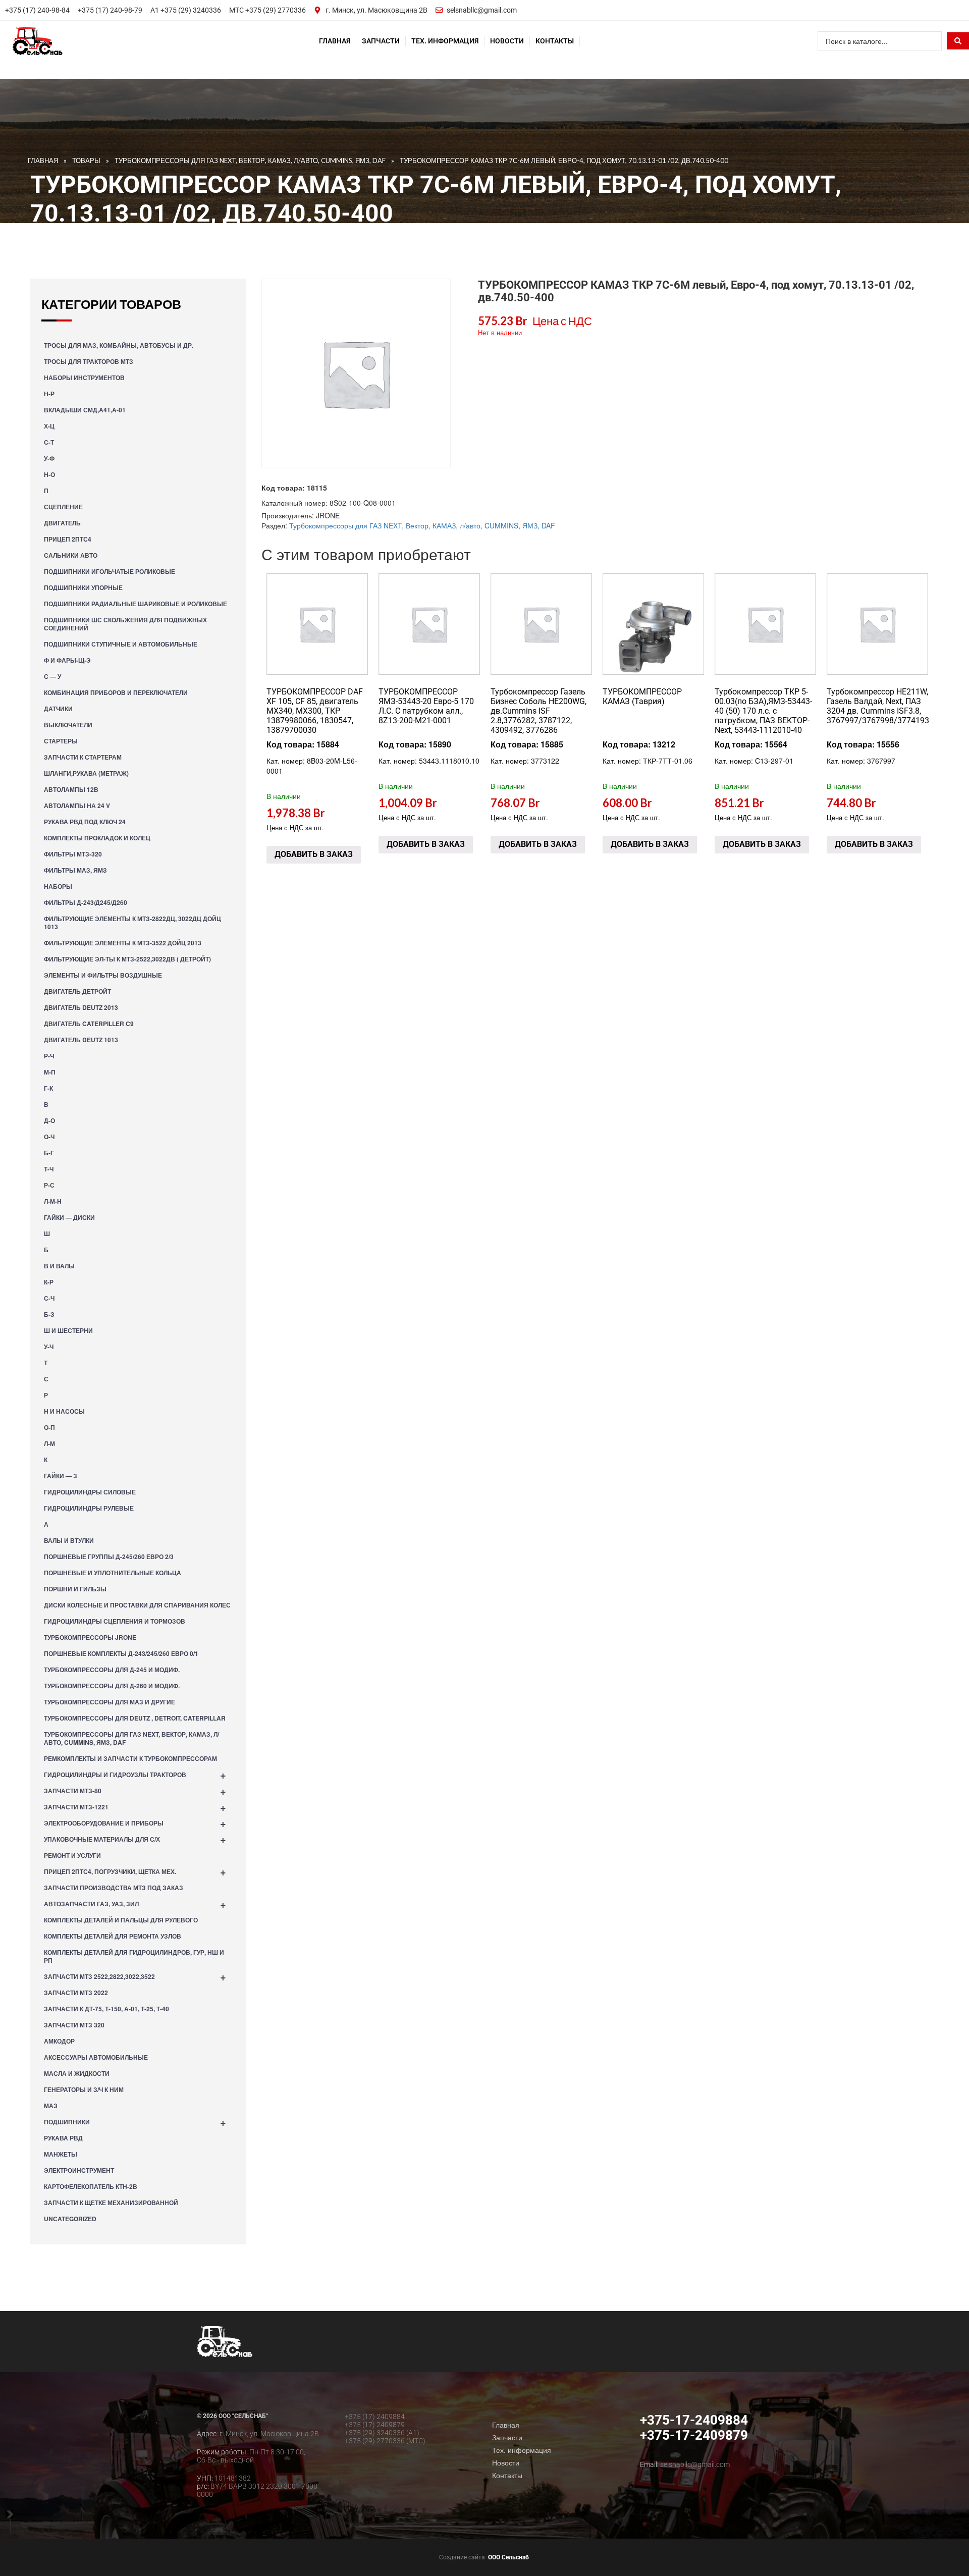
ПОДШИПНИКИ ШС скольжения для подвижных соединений (125, 624)
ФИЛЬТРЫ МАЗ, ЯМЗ (75, 870)
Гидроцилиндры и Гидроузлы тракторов (135, 1774)
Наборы (58, 886)
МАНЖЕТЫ (61, 2154)
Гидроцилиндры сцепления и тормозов (115, 1621)
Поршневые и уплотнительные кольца (113, 1573)
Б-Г (49, 1153)
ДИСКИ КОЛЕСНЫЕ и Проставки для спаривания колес (137, 1605)
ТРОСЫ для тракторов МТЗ (89, 361)
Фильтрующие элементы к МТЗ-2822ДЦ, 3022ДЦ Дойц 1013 (132, 923)
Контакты (555, 41)
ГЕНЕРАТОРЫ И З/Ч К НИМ (84, 2089)
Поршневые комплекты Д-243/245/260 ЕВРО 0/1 (121, 1653)
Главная (335, 41)
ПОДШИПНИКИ (135, 2122)
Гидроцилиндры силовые (90, 1492)
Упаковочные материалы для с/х (135, 1839)
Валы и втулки (69, 1540)
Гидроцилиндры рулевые (89, 1508)
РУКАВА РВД (63, 2138)
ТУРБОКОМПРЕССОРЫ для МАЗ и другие (110, 1702)
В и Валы (59, 1266)
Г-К (48, 1088)
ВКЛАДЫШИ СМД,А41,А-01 (85, 410)
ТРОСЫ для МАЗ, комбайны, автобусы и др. (119, 345)
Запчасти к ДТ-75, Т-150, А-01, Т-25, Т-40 (106, 2009)
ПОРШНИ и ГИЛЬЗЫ (75, 1589)
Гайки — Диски (69, 1217)
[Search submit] (958, 41)
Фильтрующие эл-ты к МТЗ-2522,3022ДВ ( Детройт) (127, 959)
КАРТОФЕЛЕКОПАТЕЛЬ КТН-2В (91, 2186)
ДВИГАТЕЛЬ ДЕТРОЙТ (77, 991)
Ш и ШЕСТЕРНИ (68, 1330)
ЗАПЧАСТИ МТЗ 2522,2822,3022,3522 (135, 1976)
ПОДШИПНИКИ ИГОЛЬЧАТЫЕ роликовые (110, 571)
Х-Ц (49, 426)
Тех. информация (445, 41)
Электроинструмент (79, 2170)
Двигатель (62, 523)
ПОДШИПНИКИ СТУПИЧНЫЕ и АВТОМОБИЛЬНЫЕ (121, 644)
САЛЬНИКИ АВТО (71, 555)
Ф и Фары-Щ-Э (67, 660)
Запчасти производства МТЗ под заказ (114, 1888)
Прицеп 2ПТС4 (68, 539)
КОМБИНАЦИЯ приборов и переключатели (116, 692)
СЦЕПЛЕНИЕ (63, 507)
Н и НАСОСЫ (64, 1411)
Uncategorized (70, 2219)
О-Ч (49, 1137)
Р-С (49, 1185)
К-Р (49, 1282)
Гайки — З (61, 1476)
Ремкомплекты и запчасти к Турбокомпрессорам (130, 1758)
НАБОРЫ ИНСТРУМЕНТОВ (84, 378)
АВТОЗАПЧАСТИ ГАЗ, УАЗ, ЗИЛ (135, 1903)
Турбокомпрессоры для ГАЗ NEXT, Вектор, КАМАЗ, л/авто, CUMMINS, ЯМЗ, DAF (131, 1738)
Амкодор (59, 2041)
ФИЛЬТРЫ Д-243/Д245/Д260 (86, 902)
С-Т (49, 442)
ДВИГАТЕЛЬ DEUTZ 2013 (81, 1007)
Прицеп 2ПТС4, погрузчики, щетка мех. (135, 1871)
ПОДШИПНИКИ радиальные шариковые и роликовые (136, 604)
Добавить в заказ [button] (314, 854)
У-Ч (49, 1347)
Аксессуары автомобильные (96, 2057)
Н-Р (49, 394)
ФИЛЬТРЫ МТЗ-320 (73, 854)
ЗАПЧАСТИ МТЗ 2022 (76, 1993)
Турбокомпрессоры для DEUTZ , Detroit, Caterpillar (135, 1718)
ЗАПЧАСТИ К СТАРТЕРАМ (83, 757)
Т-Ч (49, 1169)
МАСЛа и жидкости (77, 2073)
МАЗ (51, 2106)
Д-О (49, 1120)
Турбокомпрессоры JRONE (90, 1637)
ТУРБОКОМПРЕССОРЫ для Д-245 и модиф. (112, 1670)
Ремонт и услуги (72, 1855)
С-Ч (49, 1298)
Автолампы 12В (71, 789)
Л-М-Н (53, 1201)
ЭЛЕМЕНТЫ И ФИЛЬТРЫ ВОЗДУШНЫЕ (103, 975)
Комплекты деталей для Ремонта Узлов (113, 1936)
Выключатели (68, 725)
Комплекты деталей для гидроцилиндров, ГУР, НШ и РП (134, 1956)
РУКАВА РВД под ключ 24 (85, 822)
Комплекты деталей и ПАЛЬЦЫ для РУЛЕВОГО (121, 1920)
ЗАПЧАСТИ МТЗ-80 (135, 1790)
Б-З (49, 1314)
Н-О (49, 474)
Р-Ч (49, 1056)
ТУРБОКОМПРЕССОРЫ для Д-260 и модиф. (112, 1686)
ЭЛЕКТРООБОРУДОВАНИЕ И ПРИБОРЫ (135, 1823)
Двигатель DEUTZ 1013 (81, 1040)
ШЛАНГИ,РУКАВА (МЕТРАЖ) (86, 773)
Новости (507, 41)
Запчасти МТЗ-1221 (135, 1807)
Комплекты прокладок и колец (97, 838)
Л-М (49, 1443)
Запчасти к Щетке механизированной (111, 2203)
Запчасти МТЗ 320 (74, 2025)
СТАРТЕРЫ (61, 741)
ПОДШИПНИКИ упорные (83, 587)
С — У (52, 676)
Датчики (58, 709)
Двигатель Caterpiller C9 (89, 1024)
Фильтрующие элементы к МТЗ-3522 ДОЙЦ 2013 (123, 943)
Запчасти (381, 41)
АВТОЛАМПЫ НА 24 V (77, 806)
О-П (49, 1427)
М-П (50, 1072)
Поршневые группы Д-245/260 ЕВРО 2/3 (109, 1557)
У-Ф (49, 458)
